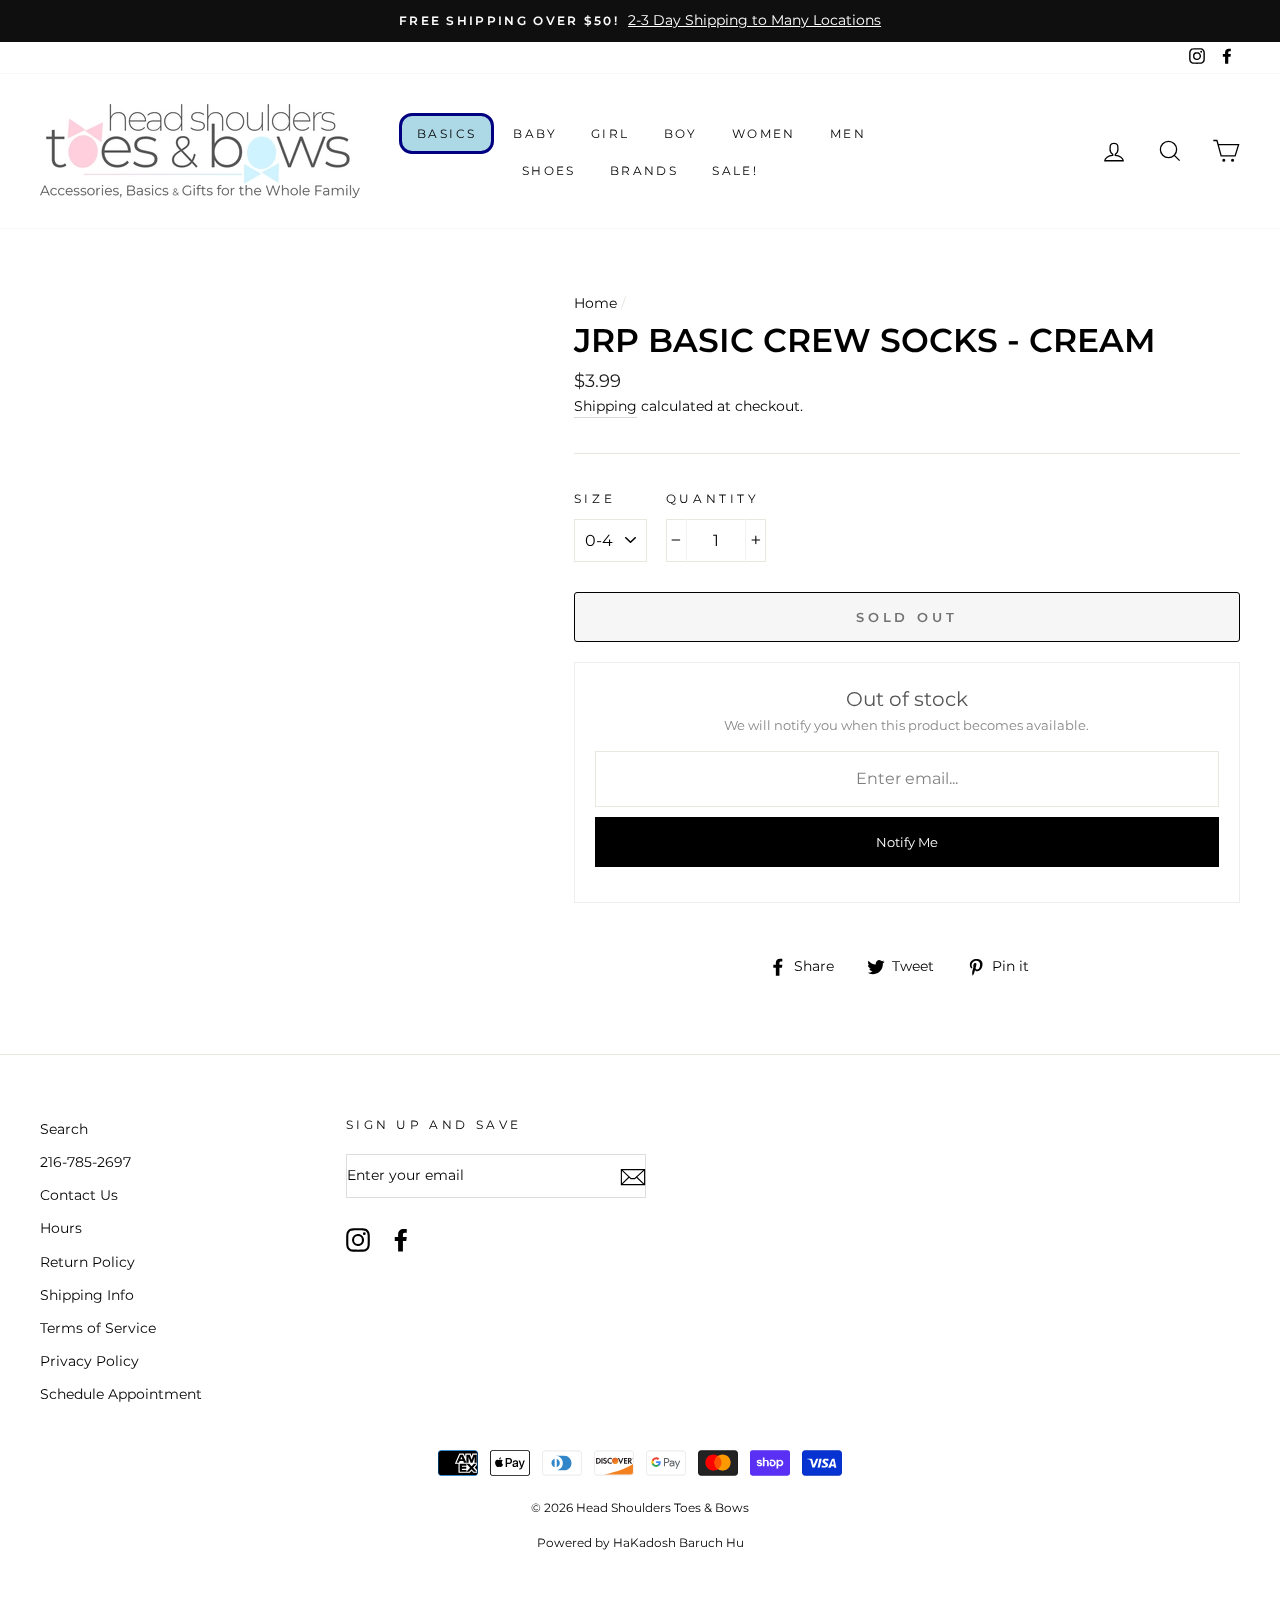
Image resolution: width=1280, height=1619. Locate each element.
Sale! (735, 170)
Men (848, 133)
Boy (681, 133)
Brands (644, 170)
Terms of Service (98, 1328)
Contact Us (79, 1195)
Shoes (549, 170)
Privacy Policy (89, 1361)
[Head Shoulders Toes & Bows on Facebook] (401, 1240)
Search (64, 1129)
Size (594, 498)
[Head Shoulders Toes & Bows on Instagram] (358, 1240)
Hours (61, 1228)
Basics (446, 133)
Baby (535, 133)
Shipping (605, 406)
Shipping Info (87, 1295)
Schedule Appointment (121, 1394)
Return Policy (87, 1262)
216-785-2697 (85, 1162)
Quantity (713, 498)
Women (764, 133)
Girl (610, 133)
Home (595, 303)
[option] (640, 21)
